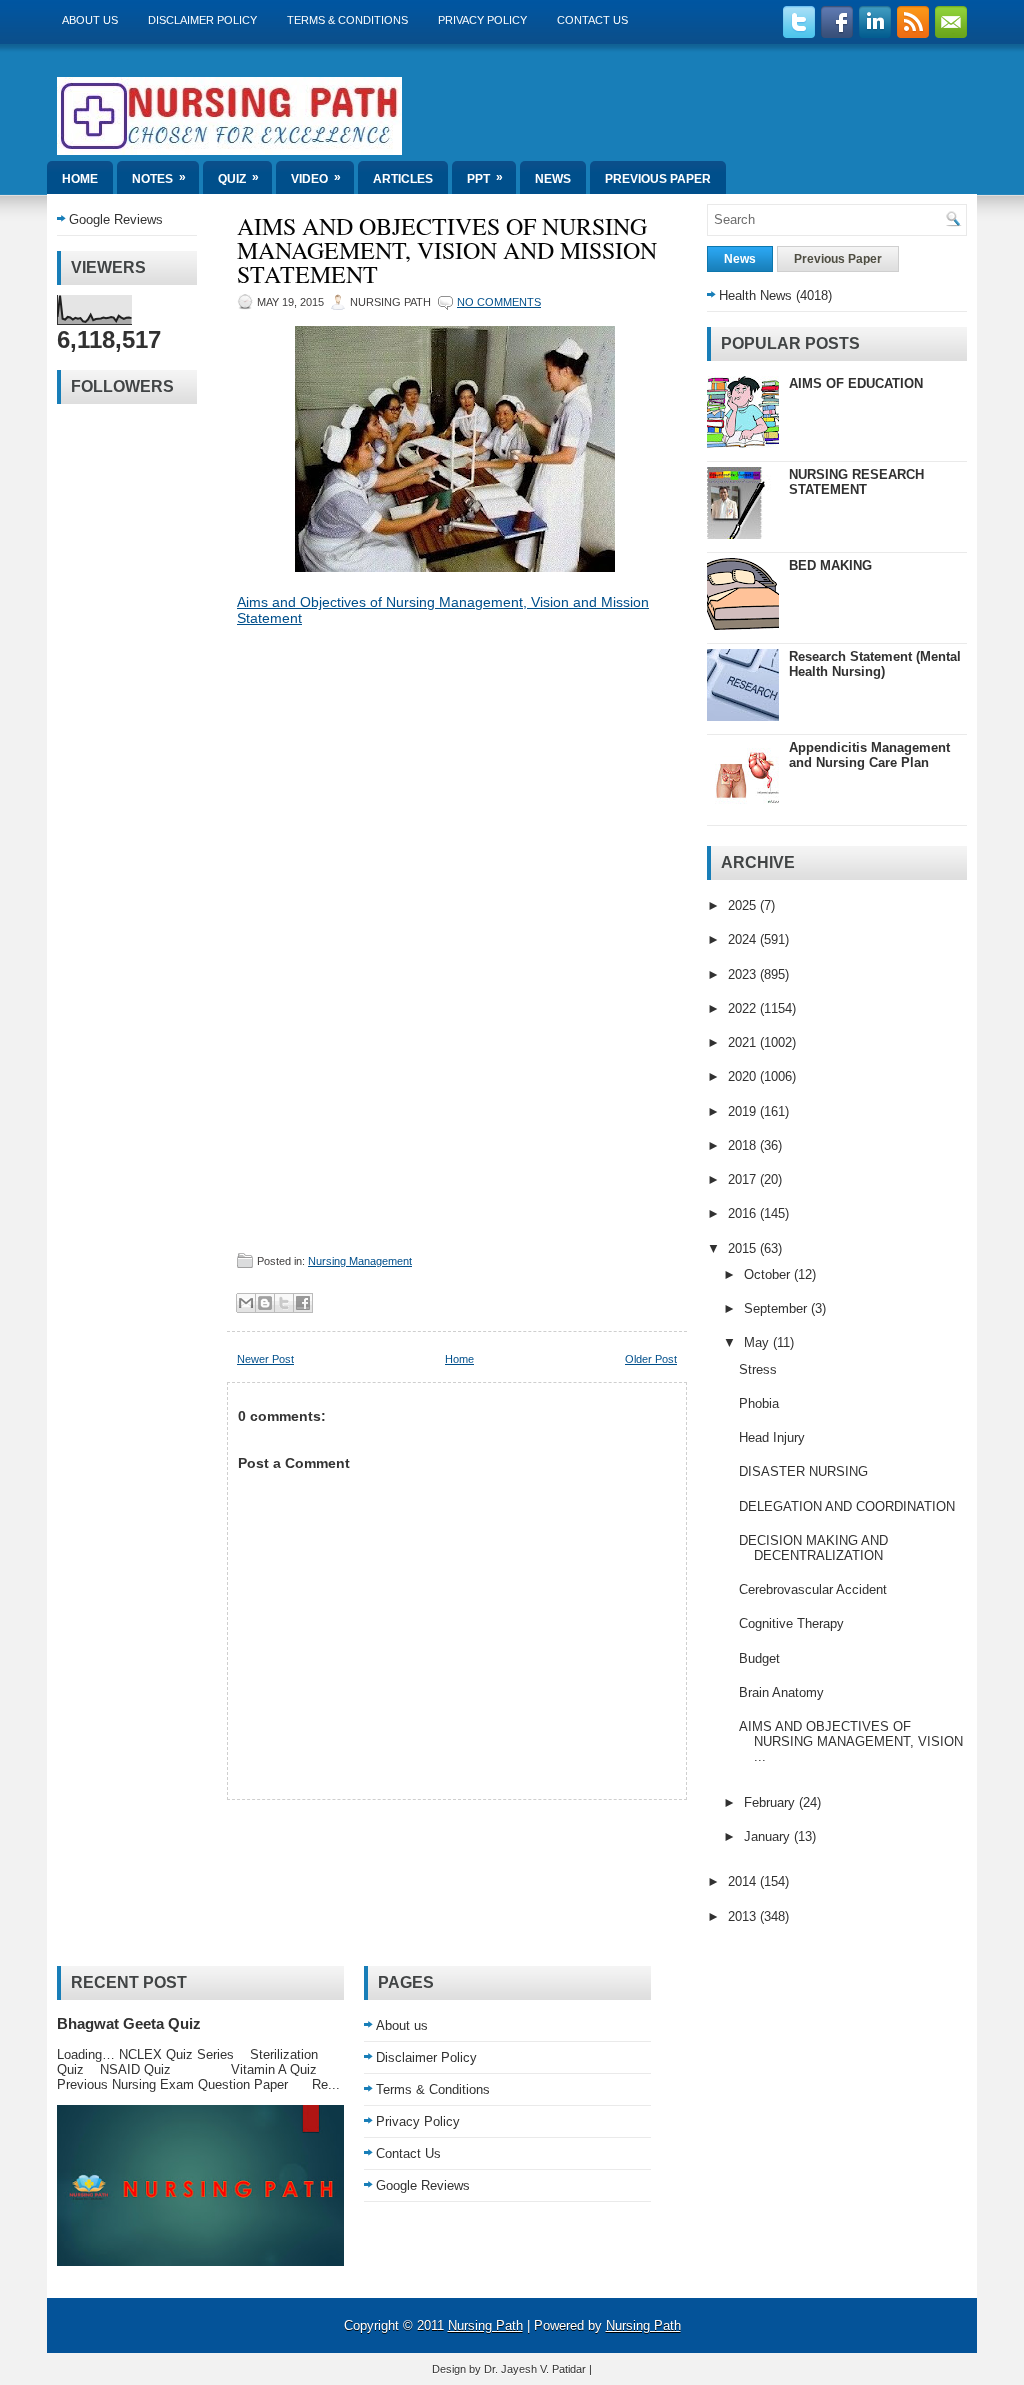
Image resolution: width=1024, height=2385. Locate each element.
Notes (159, 178)
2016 (744, 1213)
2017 (744, 1179)
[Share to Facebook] (303, 1303)
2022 (744, 1008)
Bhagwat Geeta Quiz (129, 2023)
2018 (744, 1145)
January (769, 1836)
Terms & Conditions (347, 20)
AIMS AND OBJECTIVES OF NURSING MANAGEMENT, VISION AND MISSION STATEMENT (447, 250)
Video (316, 178)
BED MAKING (830, 565)
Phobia (759, 1403)
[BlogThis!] (265, 1303)
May (758, 1342)
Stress (758, 1369)
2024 (744, 939)
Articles (403, 179)
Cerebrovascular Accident (813, 1589)
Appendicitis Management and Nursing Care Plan (869, 755)
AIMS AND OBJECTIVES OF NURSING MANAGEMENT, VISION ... (851, 1741)
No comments (499, 302)
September (777, 1308)
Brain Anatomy (781, 1692)
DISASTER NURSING (803, 1471)
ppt (485, 178)
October (769, 1274)
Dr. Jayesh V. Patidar (535, 2369)
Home (80, 179)
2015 (744, 1248)
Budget (759, 1658)
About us (90, 20)
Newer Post (265, 1359)
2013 (744, 1916)
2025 (744, 905)
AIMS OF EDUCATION (856, 383)
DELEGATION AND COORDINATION (847, 1506)
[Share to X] (284, 1303)
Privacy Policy (482, 20)
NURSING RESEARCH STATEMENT (856, 482)
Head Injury (772, 1437)
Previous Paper (658, 179)
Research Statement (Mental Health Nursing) (875, 664)
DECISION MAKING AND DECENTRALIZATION (813, 1548)
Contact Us (592, 20)
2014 (744, 1881)
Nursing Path (485, 2325)
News (553, 179)
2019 (744, 1111)
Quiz (238, 178)
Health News (755, 295)
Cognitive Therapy (791, 1623)
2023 (744, 974)
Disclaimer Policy (202, 20)
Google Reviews (116, 219)
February (771, 1802)
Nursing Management (360, 1261)
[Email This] (246, 1303)
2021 (744, 1042)
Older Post (651, 1359)
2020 (744, 1076)
